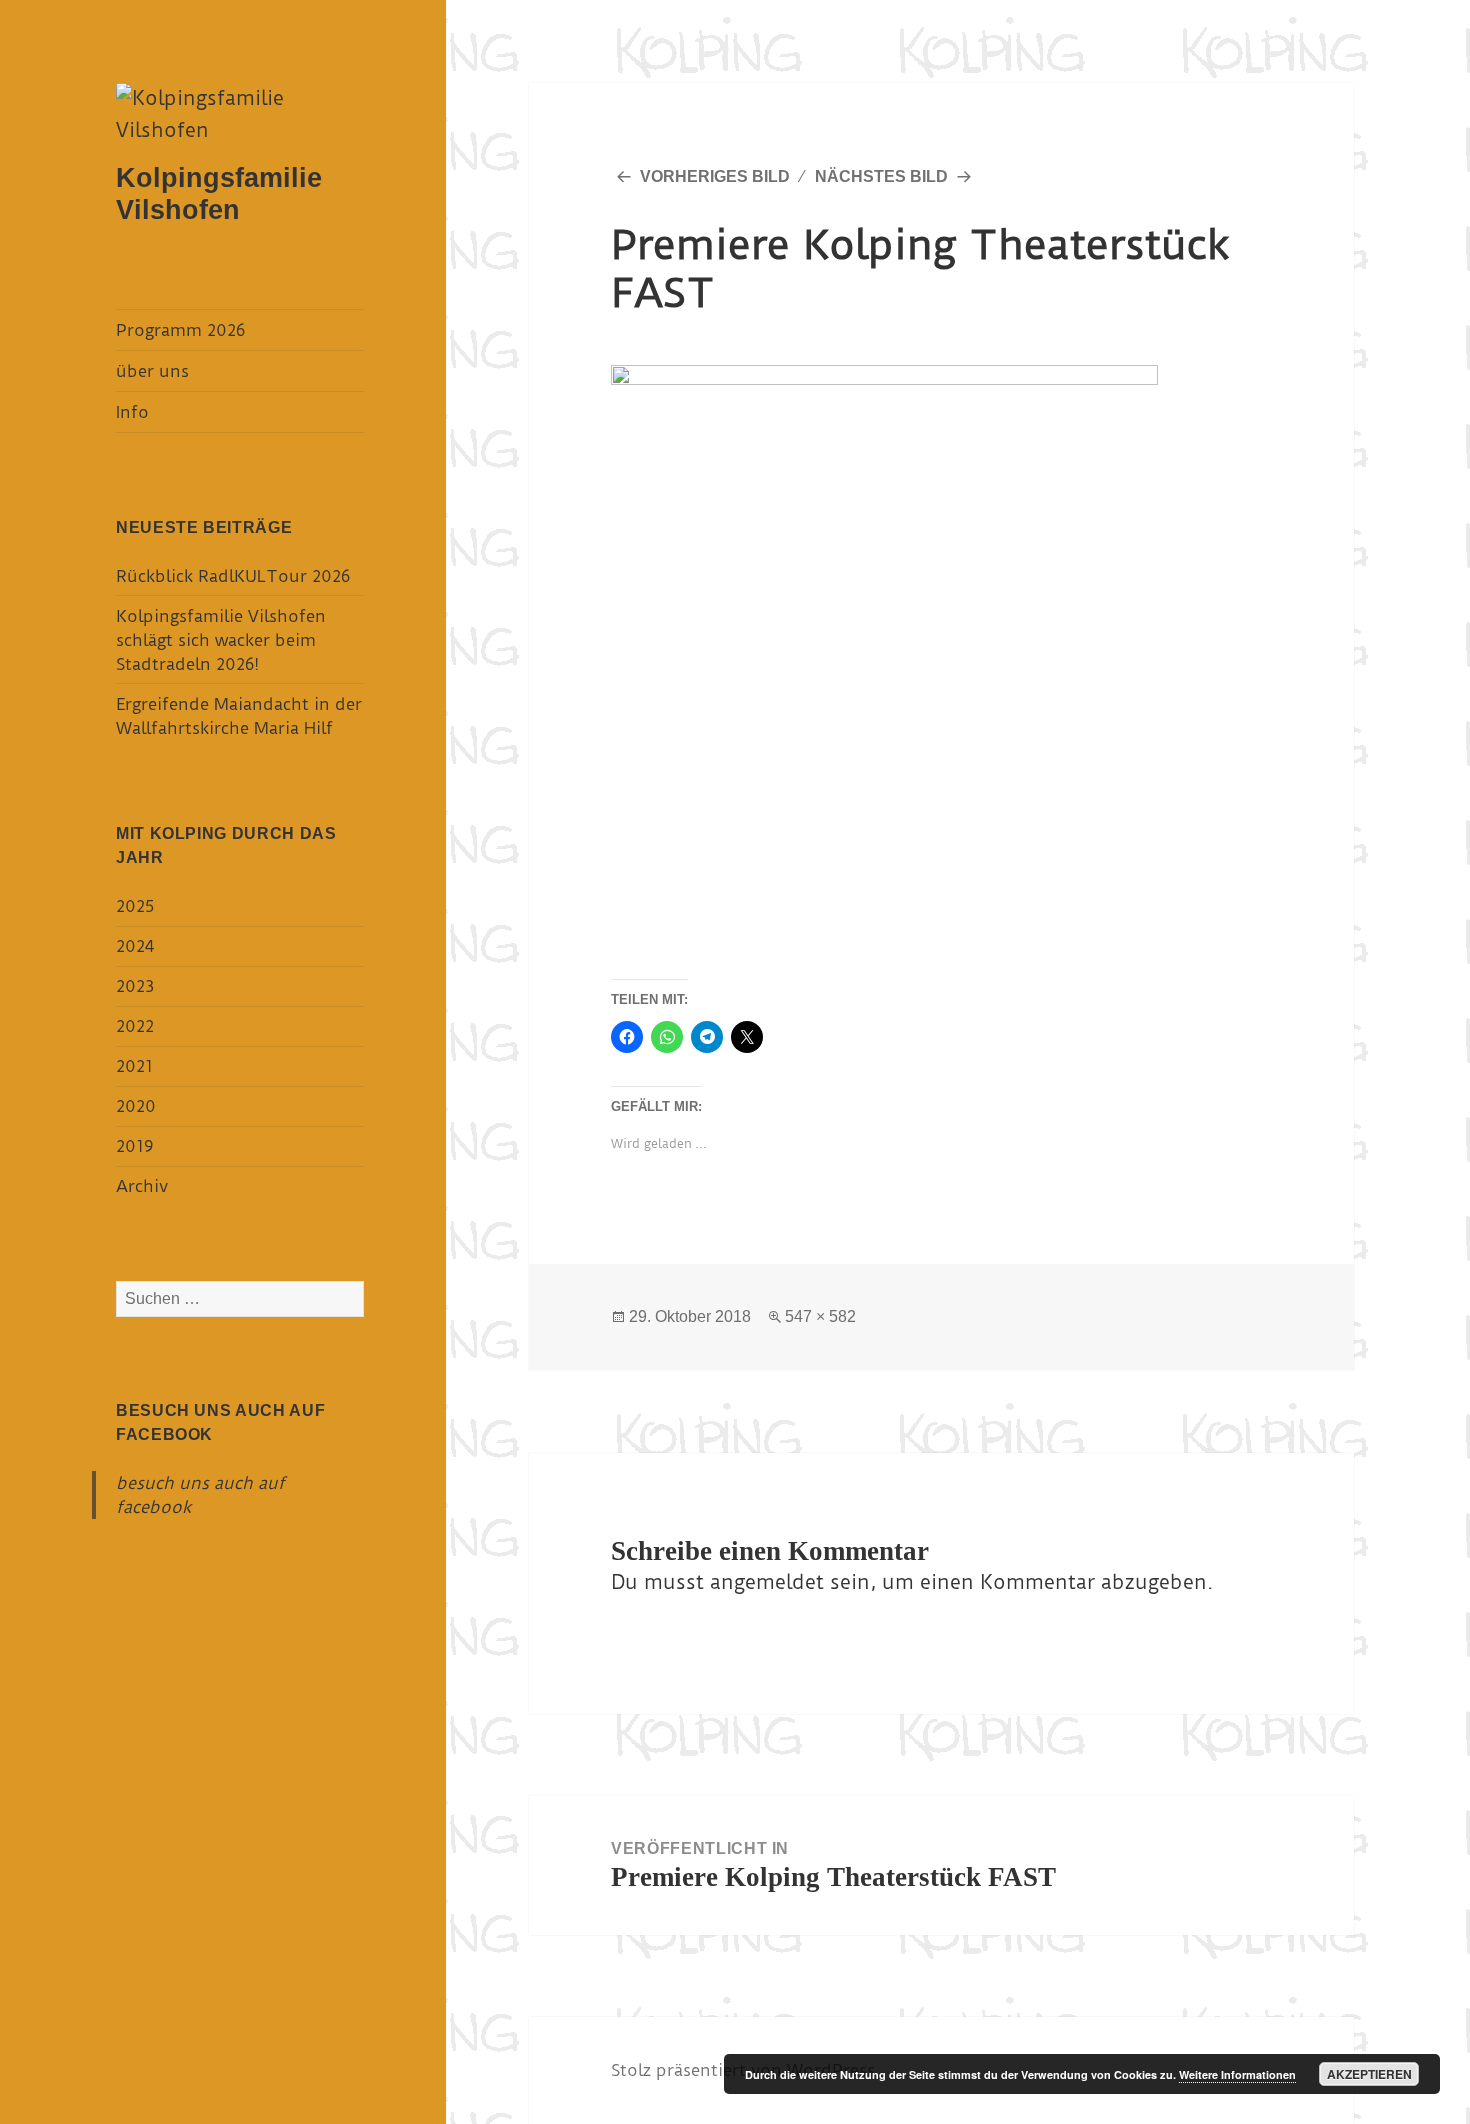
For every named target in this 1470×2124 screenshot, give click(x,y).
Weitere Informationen (1237, 2074)
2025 (135, 906)
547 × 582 (820, 1316)
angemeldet (767, 1582)
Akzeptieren (1369, 2074)
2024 (135, 946)
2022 (135, 1026)
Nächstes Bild (881, 176)
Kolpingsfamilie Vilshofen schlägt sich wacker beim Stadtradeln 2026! (221, 640)
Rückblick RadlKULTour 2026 (233, 576)
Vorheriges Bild (715, 176)
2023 (135, 986)
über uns (152, 371)
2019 (134, 1146)
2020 (136, 1106)
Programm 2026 (180, 330)
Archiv (142, 1186)
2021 (134, 1066)
